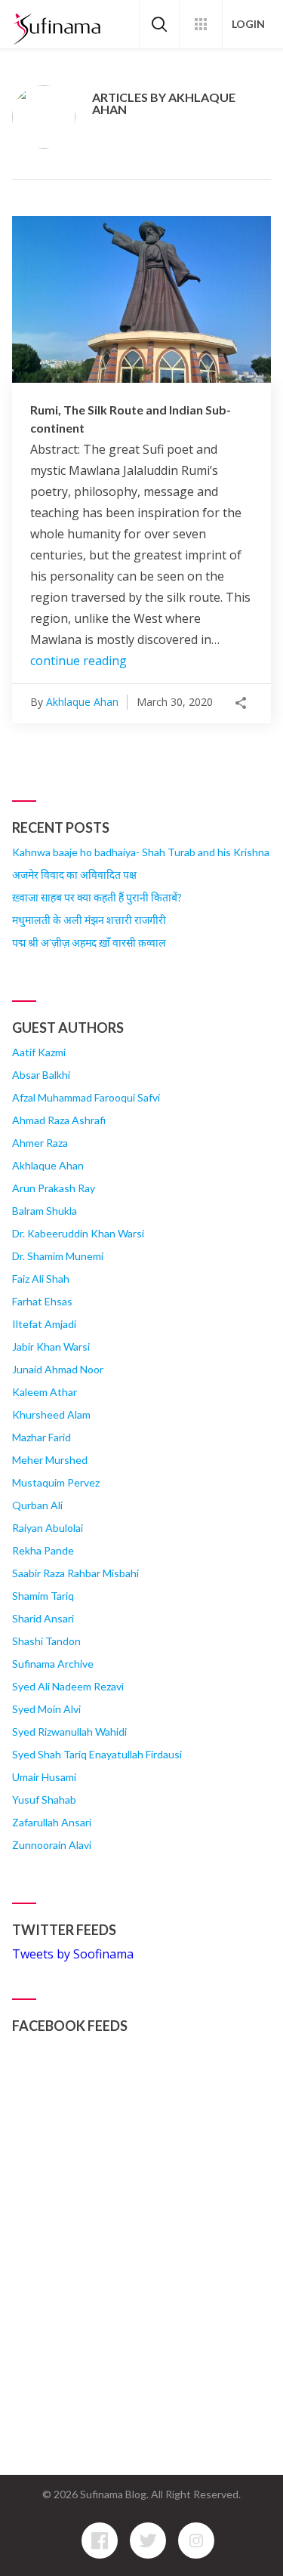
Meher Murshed (50, 1460)
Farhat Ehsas (42, 1301)
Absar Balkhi (41, 1075)
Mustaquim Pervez (56, 1482)
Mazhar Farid (42, 1437)
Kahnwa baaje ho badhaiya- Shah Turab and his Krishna (141, 852)
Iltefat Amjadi (44, 1324)
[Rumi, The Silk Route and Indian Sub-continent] (141, 299)
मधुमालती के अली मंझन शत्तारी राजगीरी (89, 920)
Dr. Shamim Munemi (58, 1256)
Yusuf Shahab (44, 1800)
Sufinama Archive (53, 1664)
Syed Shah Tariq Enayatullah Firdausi (97, 1754)
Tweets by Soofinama (73, 1954)
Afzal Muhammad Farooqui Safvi (86, 1097)
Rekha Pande (43, 1550)
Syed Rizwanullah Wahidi (69, 1732)
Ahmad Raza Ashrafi (59, 1120)
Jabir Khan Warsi (51, 1347)
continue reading (78, 661)
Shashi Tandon (46, 1641)
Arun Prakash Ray (54, 1188)
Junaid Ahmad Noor (58, 1369)
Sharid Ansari (43, 1618)
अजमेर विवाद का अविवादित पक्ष (74, 875)
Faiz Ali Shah (41, 1279)
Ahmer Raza (40, 1143)
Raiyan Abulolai (48, 1528)
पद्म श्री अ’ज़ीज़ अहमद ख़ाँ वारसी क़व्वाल (89, 943)
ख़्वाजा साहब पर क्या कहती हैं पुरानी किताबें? (97, 897)
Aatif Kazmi (39, 1052)
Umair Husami (44, 1777)
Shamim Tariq (43, 1596)
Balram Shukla (45, 1211)
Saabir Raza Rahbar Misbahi (75, 1573)
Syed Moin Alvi (46, 1709)
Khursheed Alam (51, 1414)
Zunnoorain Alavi (52, 1845)
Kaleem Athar (45, 1392)
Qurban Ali (37, 1505)
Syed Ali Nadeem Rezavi (68, 1686)
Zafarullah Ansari (52, 1822)
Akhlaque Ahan (82, 702)
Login (248, 24)
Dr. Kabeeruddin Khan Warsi (78, 1233)
